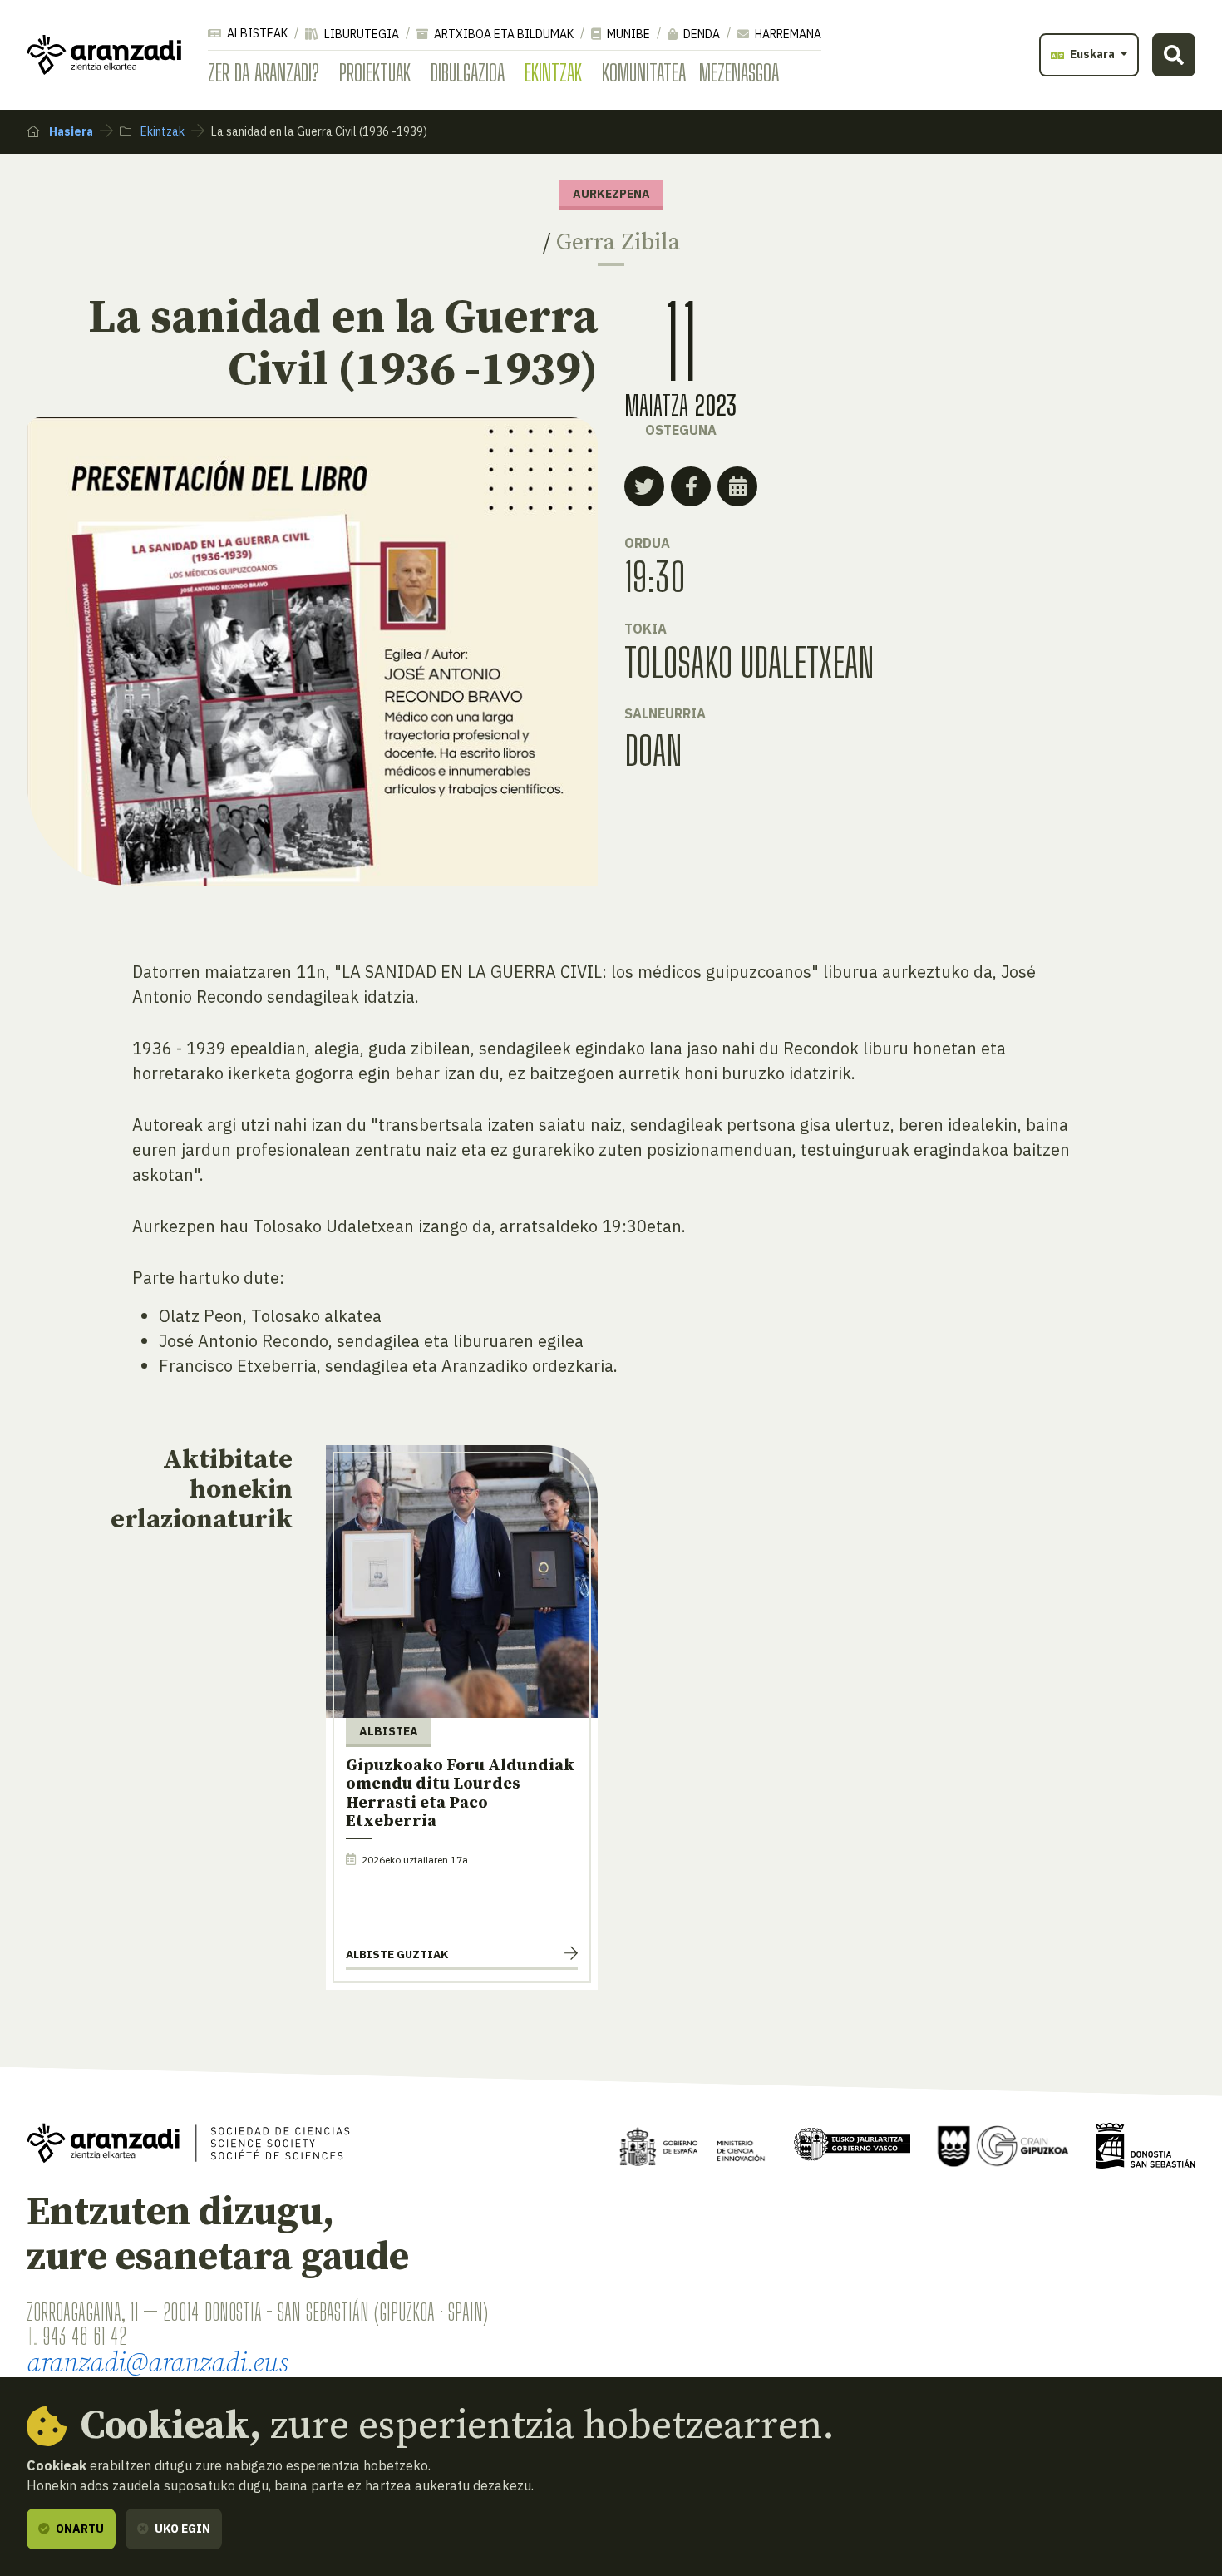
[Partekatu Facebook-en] (691, 486)
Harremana (787, 34)
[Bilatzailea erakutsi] (1174, 55)
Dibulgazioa (468, 72)
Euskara (1092, 54)
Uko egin (181, 2529)
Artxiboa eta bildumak (503, 34)
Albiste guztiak (397, 1954)
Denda (700, 34)
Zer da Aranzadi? (264, 72)
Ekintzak (553, 72)
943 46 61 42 (84, 2336)
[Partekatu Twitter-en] (644, 486)
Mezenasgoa (739, 72)
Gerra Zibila (618, 242)
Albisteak (256, 33)
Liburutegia (360, 34)
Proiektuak (375, 72)
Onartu (79, 2529)
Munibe (627, 34)
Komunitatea (644, 72)
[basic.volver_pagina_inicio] (104, 55)
